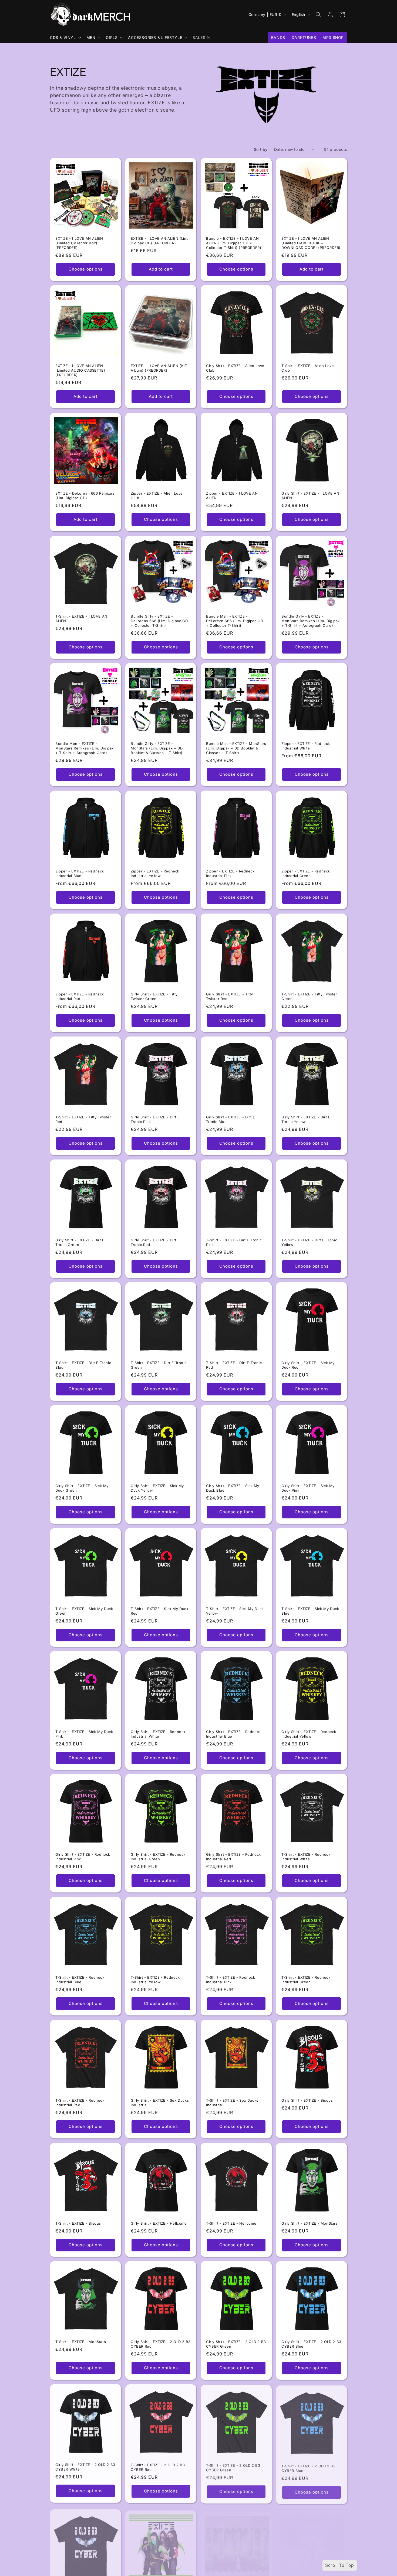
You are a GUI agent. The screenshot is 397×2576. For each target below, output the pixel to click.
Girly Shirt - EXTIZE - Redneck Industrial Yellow (309, 1734)
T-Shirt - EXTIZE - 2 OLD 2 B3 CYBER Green (233, 2467)
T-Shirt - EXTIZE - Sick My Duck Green (84, 1611)
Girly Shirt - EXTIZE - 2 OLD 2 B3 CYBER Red (161, 2344)
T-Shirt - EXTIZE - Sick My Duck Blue (310, 1611)
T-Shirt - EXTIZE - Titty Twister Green (309, 996)
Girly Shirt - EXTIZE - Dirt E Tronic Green (80, 1242)
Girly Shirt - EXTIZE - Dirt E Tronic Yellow (306, 1119)
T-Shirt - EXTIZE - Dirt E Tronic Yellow (309, 1242)
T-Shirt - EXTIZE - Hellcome (231, 2223)
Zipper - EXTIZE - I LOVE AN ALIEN (232, 496)
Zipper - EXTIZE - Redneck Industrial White (306, 746)
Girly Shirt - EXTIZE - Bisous (307, 2100)
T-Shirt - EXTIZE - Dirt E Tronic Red (234, 1365)
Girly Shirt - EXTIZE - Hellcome (159, 2223)
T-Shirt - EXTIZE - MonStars (81, 2342)
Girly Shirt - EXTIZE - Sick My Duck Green (82, 1488)
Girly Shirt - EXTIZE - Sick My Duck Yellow (157, 1488)
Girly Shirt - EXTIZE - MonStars (310, 2223)
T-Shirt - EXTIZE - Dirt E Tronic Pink (234, 1242)
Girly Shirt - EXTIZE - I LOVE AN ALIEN (310, 496)
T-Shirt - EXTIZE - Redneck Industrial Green (306, 1980)
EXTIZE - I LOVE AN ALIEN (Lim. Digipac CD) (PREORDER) (160, 241)
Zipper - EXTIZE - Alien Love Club (157, 496)
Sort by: (261, 149)
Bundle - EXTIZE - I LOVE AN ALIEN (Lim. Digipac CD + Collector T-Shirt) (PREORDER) (234, 243)
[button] (65, 38)
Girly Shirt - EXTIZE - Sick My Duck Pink (308, 1488)
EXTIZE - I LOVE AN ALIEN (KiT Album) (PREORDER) (159, 368)
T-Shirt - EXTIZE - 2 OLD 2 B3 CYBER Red (158, 2467)
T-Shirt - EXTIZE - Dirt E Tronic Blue (83, 1365)
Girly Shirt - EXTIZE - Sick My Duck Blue (233, 1488)
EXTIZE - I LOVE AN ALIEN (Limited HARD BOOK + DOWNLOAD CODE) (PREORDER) (311, 243)
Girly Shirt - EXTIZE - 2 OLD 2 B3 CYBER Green (236, 2344)
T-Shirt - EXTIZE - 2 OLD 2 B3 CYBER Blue (308, 2467)
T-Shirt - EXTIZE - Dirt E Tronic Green (159, 1365)
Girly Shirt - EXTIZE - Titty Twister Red (230, 996)
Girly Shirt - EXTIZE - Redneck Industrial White (158, 1734)
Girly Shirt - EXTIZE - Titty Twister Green (154, 996)
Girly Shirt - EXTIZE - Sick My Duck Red (308, 1365)
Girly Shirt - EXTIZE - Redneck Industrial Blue (233, 1734)
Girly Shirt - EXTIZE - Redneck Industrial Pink (83, 1857)
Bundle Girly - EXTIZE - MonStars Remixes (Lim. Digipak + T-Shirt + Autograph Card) (311, 621)
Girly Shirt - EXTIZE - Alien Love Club (235, 368)
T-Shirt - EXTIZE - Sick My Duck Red (160, 1611)
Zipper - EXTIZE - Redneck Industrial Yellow (155, 873)
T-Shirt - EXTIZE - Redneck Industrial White (306, 1857)
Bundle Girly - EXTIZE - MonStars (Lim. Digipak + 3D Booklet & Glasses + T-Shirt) (157, 748)
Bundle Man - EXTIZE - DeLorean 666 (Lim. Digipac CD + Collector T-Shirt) (235, 621)
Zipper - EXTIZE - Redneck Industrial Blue (80, 873)
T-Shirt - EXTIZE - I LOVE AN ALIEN (81, 619)
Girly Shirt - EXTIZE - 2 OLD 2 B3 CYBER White (85, 2467)
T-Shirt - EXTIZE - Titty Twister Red (83, 1119)
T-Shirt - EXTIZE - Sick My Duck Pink (84, 1734)
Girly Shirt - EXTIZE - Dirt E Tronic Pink (155, 1119)
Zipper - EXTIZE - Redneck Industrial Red (80, 996)
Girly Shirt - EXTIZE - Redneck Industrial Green (158, 1857)
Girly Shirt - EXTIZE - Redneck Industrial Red (233, 1857)
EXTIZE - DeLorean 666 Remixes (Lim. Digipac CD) (85, 496)
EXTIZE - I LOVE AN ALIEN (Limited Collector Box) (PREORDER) (79, 243)
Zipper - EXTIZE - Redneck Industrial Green (306, 873)
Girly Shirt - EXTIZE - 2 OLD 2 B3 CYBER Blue (311, 2344)
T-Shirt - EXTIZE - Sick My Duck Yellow (235, 1611)
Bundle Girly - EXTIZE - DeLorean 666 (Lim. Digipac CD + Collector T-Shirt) (159, 621)
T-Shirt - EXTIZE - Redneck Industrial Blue (80, 1980)
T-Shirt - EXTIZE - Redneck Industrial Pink (231, 1980)
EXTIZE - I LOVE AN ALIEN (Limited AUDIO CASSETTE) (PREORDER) (80, 370)
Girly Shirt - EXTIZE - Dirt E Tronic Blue (231, 1119)
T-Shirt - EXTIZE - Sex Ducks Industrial (232, 2103)
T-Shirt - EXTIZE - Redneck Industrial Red (80, 2103)
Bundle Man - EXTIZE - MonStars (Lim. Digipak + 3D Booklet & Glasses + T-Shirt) (236, 748)
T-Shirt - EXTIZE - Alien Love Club (308, 368)
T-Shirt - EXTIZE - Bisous (78, 2223)
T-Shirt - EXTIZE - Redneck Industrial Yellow (155, 1980)
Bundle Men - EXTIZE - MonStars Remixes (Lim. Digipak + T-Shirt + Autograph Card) (85, 748)
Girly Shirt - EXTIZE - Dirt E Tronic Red (155, 1242)
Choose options (86, 269)
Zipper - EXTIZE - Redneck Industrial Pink (230, 873)
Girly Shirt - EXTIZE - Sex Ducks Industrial (160, 2103)
